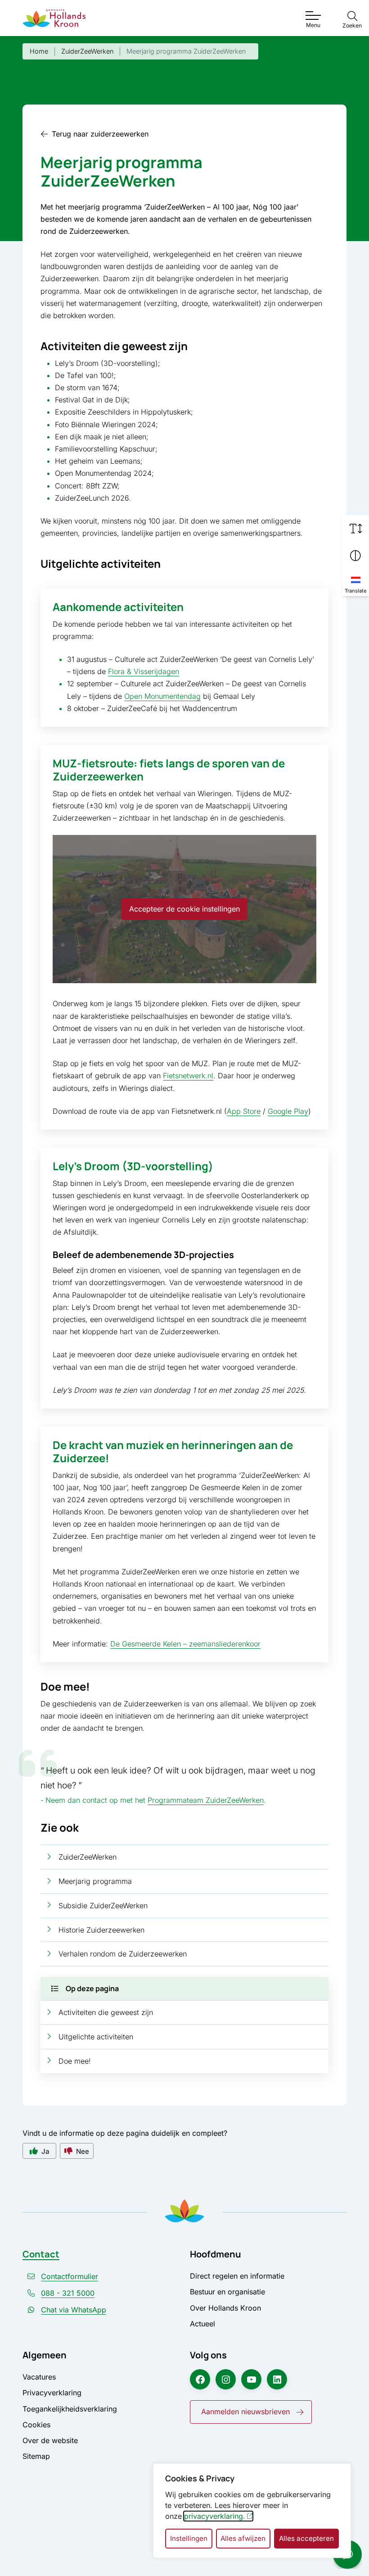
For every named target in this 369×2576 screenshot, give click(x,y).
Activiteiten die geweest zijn (106, 2012)
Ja (45, 2151)
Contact (41, 2254)
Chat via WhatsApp (74, 2310)
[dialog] (252, 2511)
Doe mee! (75, 2061)
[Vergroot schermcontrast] (355, 556)
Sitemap (36, 2456)
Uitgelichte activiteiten (96, 2037)
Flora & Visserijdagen (144, 671)
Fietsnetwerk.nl (188, 1076)
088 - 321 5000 (68, 2293)
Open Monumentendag (162, 696)
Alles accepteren (306, 2538)
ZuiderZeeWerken (88, 1857)
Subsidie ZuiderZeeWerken (103, 1906)
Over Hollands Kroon (225, 2308)
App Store (244, 1111)
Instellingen (189, 2538)
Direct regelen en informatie (237, 2276)
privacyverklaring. (215, 2516)
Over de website (50, 2440)
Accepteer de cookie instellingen (184, 909)
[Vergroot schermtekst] (355, 529)
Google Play (288, 1111)
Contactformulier (70, 2276)
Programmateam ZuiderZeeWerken (206, 1800)
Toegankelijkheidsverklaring (70, 2409)
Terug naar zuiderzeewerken (100, 134)
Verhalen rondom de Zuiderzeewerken (123, 1954)
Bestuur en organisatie (227, 2292)
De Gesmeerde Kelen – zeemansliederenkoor (185, 1644)
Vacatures (39, 2377)
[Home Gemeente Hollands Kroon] (54, 18)
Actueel (202, 2324)
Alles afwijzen (243, 2538)
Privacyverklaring (52, 2393)
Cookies (36, 2425)
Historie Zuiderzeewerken (101, 1930)
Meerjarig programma (95, 1881)
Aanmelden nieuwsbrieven (245, 2412)
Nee (83, 2151)
